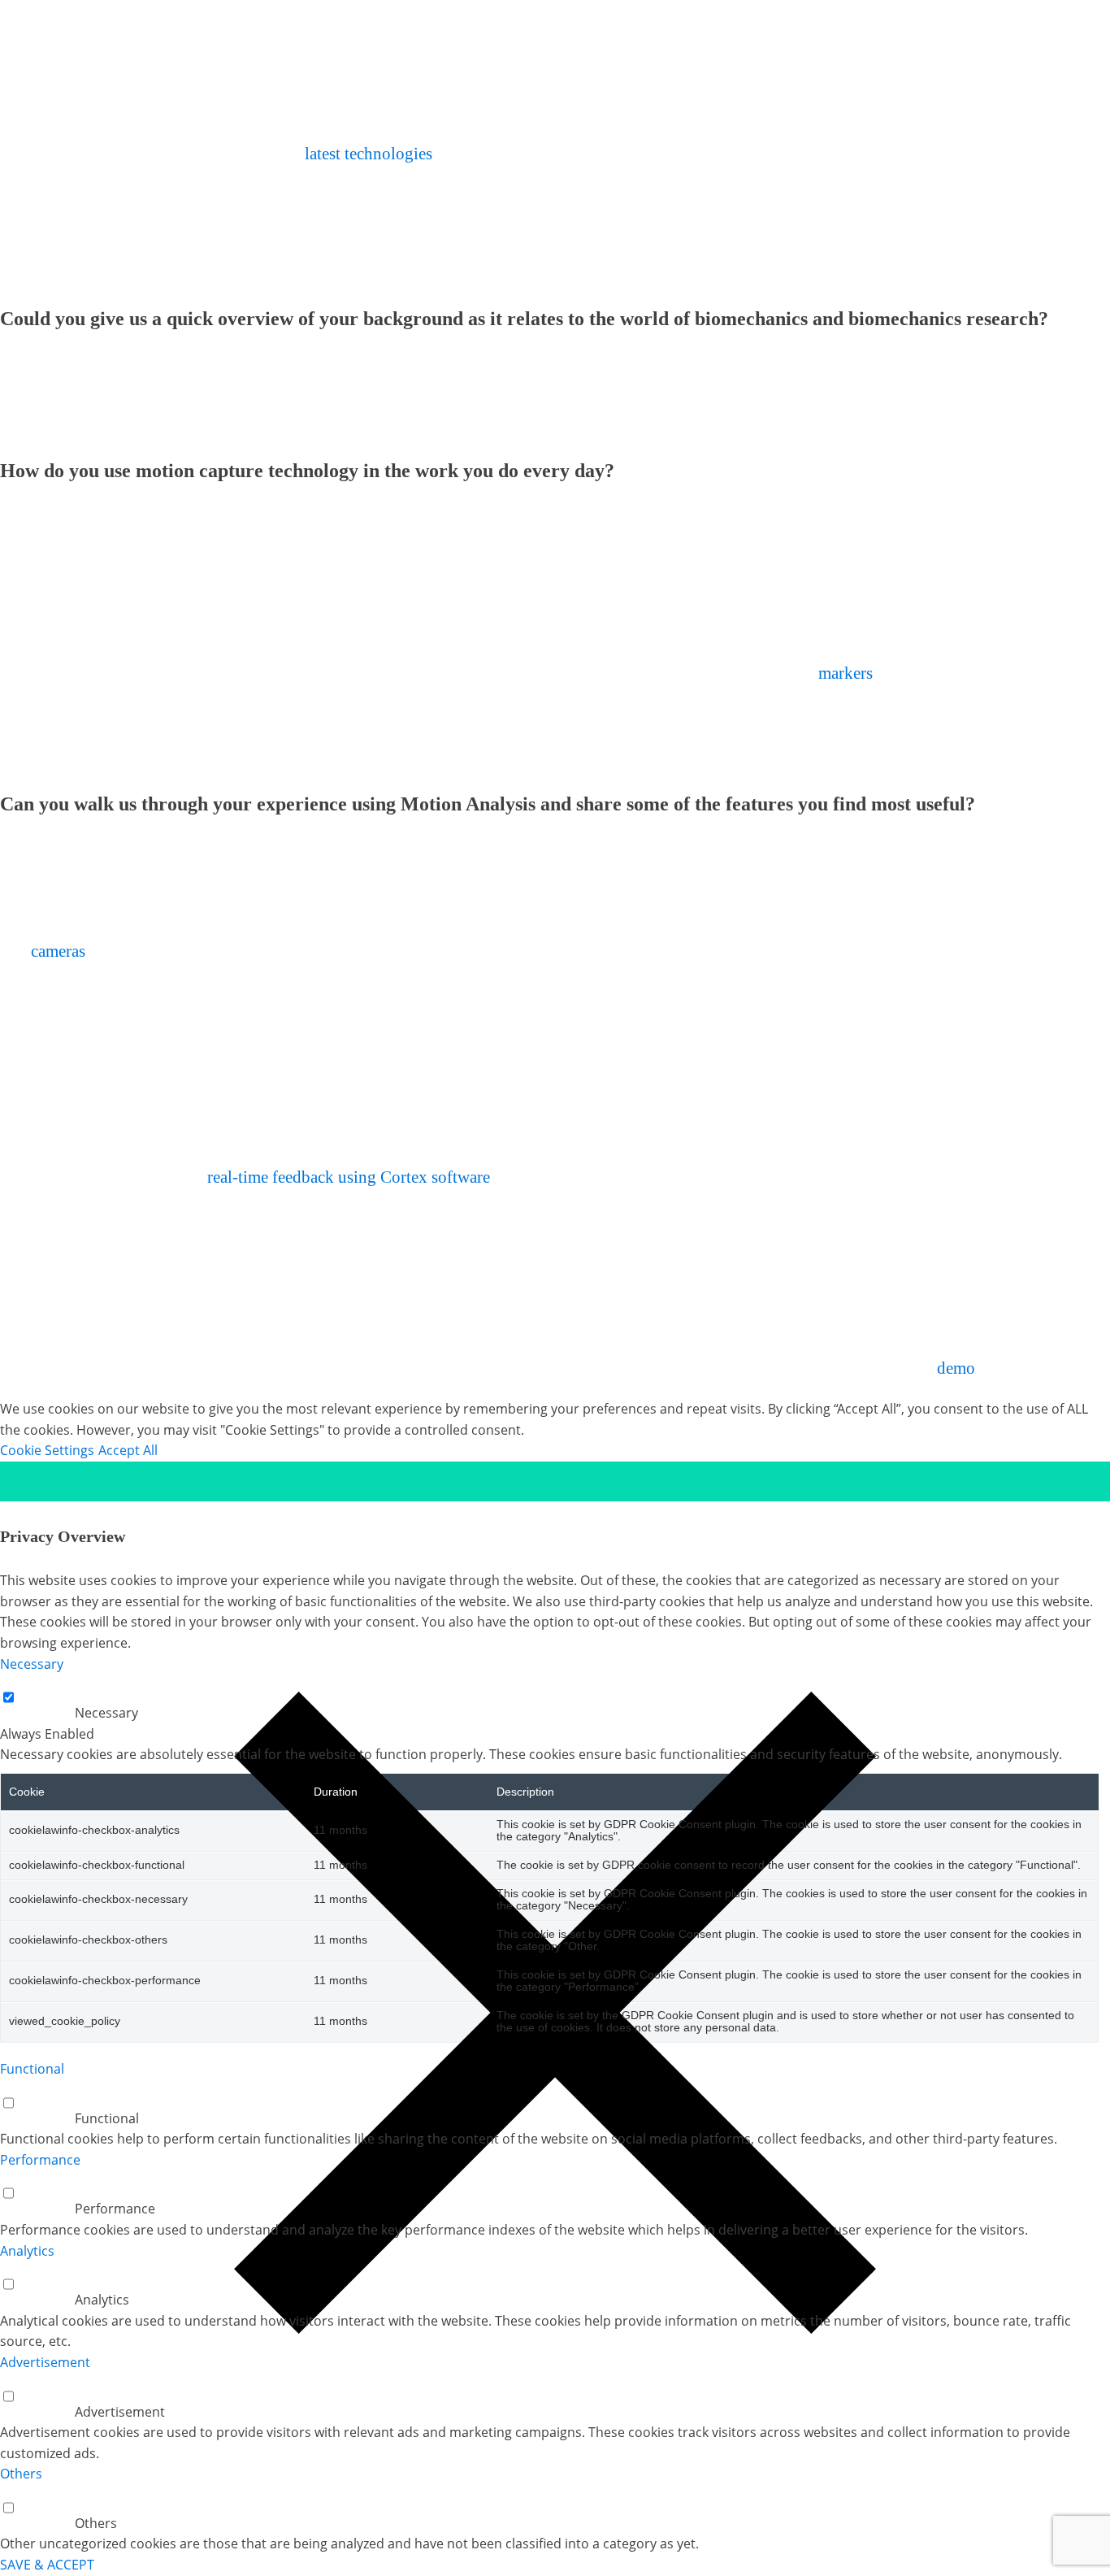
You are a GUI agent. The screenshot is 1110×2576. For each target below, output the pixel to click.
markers (846, 673)
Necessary (106, 1713)
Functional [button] (32, 2069)
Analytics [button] (27, 2251)
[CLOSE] (555, 1481)
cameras (56, 951)
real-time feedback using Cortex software (349, 1177)
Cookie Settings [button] (47, 1450)
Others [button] (21, 2474)
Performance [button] (40, 2160)
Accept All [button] (128, 1450)
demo (956, 1368)
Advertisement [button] (45, 2362)
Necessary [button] (32, 1664)
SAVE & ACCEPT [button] (47, 2565)
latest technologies (369, 154)
